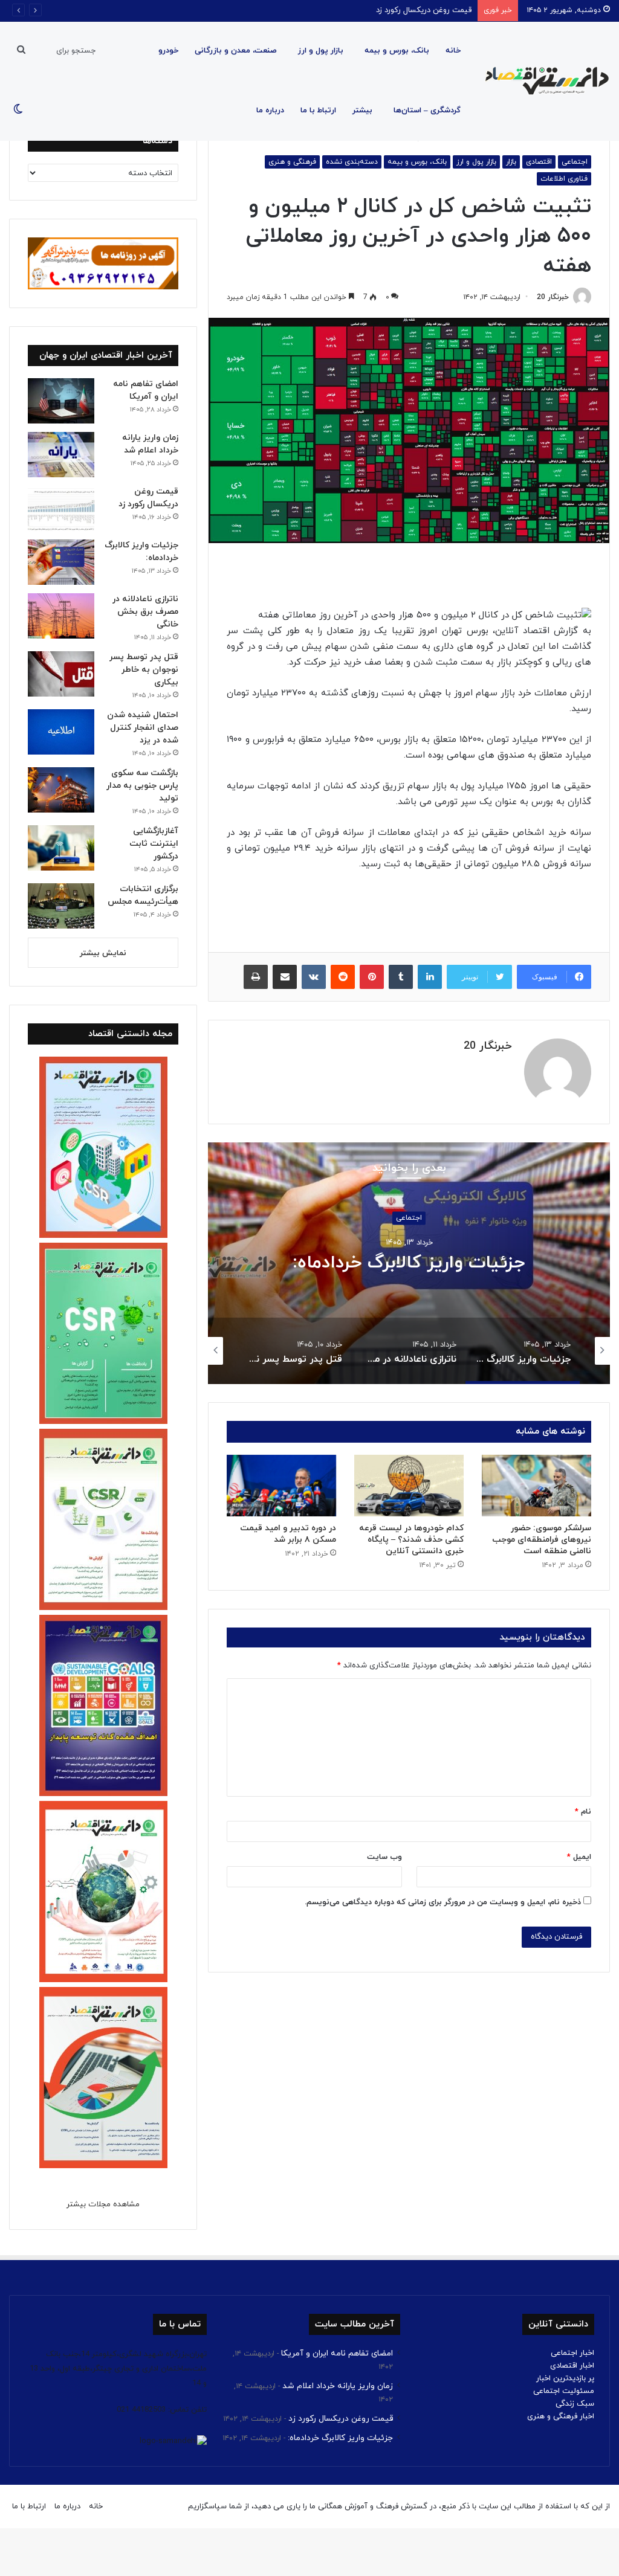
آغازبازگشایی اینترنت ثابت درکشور (154, 844)
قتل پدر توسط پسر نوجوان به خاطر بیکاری (144, 670)
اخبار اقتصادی (572, 2366)
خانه (453, 51)
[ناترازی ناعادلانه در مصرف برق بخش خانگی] (61, 616)
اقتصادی (539, 162)
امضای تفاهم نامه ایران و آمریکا (337, 2353)
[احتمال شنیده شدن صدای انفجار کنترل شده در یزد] (61, 732)
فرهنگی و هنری (292, 162)
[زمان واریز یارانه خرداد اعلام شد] (61, 455)
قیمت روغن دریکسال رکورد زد (341, 2419)
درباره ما (270, 111)
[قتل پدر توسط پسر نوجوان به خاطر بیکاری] (61, 674)
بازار (511, 162)
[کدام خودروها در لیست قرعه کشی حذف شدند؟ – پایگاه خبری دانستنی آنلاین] (409, 1486)
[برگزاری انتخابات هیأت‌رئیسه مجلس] (61, 906)
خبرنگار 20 (553, 297)
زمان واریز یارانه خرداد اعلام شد (338, 2386)
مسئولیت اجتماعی (564, 2391)
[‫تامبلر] (401, 977)
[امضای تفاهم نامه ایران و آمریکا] (61, 401)
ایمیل (579, 1857)
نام (583, 1812)
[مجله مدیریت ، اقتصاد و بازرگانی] (543, 81)
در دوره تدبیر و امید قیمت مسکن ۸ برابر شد (288, 1534)
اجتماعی (575, 162)
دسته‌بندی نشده (352, 162)
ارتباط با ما (318, 111)
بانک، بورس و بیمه (397, 51)
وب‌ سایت (384, 1857)
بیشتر (362, 111)
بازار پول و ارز (321, 51)
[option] (409, 1263)
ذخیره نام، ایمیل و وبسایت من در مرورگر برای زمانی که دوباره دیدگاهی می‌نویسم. (443, 1902)
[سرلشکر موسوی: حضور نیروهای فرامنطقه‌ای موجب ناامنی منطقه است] (536, 1486)
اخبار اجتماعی (572, 2353)
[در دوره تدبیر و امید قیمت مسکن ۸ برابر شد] (281, 1486)
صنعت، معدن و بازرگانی (236, 51)
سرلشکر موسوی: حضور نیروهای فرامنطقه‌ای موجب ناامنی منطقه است (542, 1540)
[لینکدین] (430, 977)
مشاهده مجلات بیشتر (103, 2204)
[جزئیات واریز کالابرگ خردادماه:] (61, 562)
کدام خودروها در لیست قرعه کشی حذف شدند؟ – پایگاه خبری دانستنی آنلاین (411, 1540)
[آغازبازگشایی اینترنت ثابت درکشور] (61, 848)
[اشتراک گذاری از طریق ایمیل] (285, 977)
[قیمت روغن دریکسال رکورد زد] (61, 508)
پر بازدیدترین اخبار (565, 2378)
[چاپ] (256, 977)
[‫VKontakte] (314, 977)
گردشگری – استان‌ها (427, 111)
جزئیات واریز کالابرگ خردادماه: (423, 10)
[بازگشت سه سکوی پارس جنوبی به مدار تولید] (61, 790)
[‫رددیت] (343, 977)
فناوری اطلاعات (564, 179)
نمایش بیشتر (103, 953)
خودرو (168, 51)
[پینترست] (372, 977)
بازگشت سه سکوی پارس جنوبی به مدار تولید (142, 786)
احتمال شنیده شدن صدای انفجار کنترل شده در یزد (143, 728)
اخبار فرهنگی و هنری (561, 2417)
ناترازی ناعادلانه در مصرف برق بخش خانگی (409, 1264)
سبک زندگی (575, 2404)
